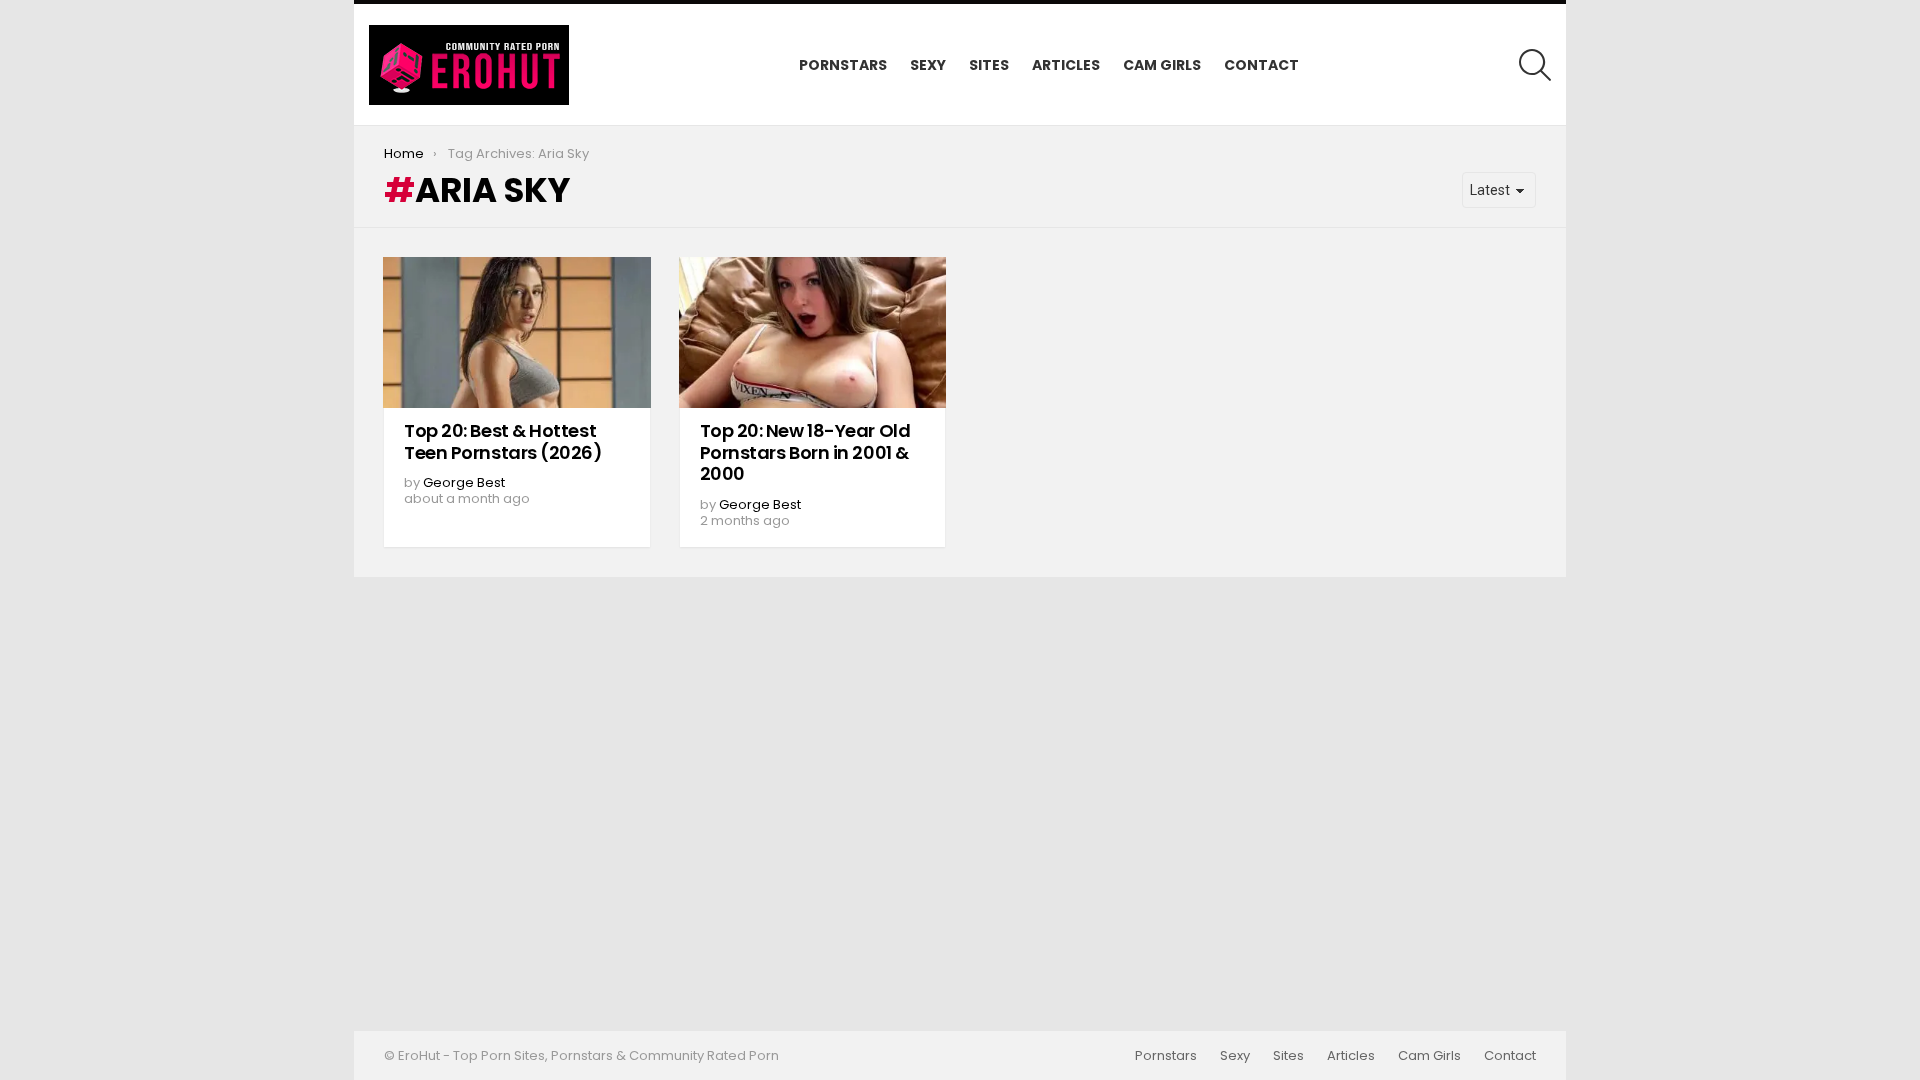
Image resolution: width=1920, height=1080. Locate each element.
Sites (989, 65)
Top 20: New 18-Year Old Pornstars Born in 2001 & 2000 (805, 452)
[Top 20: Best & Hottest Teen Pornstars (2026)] (517, 332)
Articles (1066, 65)
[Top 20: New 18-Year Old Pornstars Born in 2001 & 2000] (813, 332)
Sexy (928, 65)
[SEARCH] (1535, 65)
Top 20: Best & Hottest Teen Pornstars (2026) (503, 441)
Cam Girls (1162, 65)
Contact (1261, 65)
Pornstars (843, 65)
